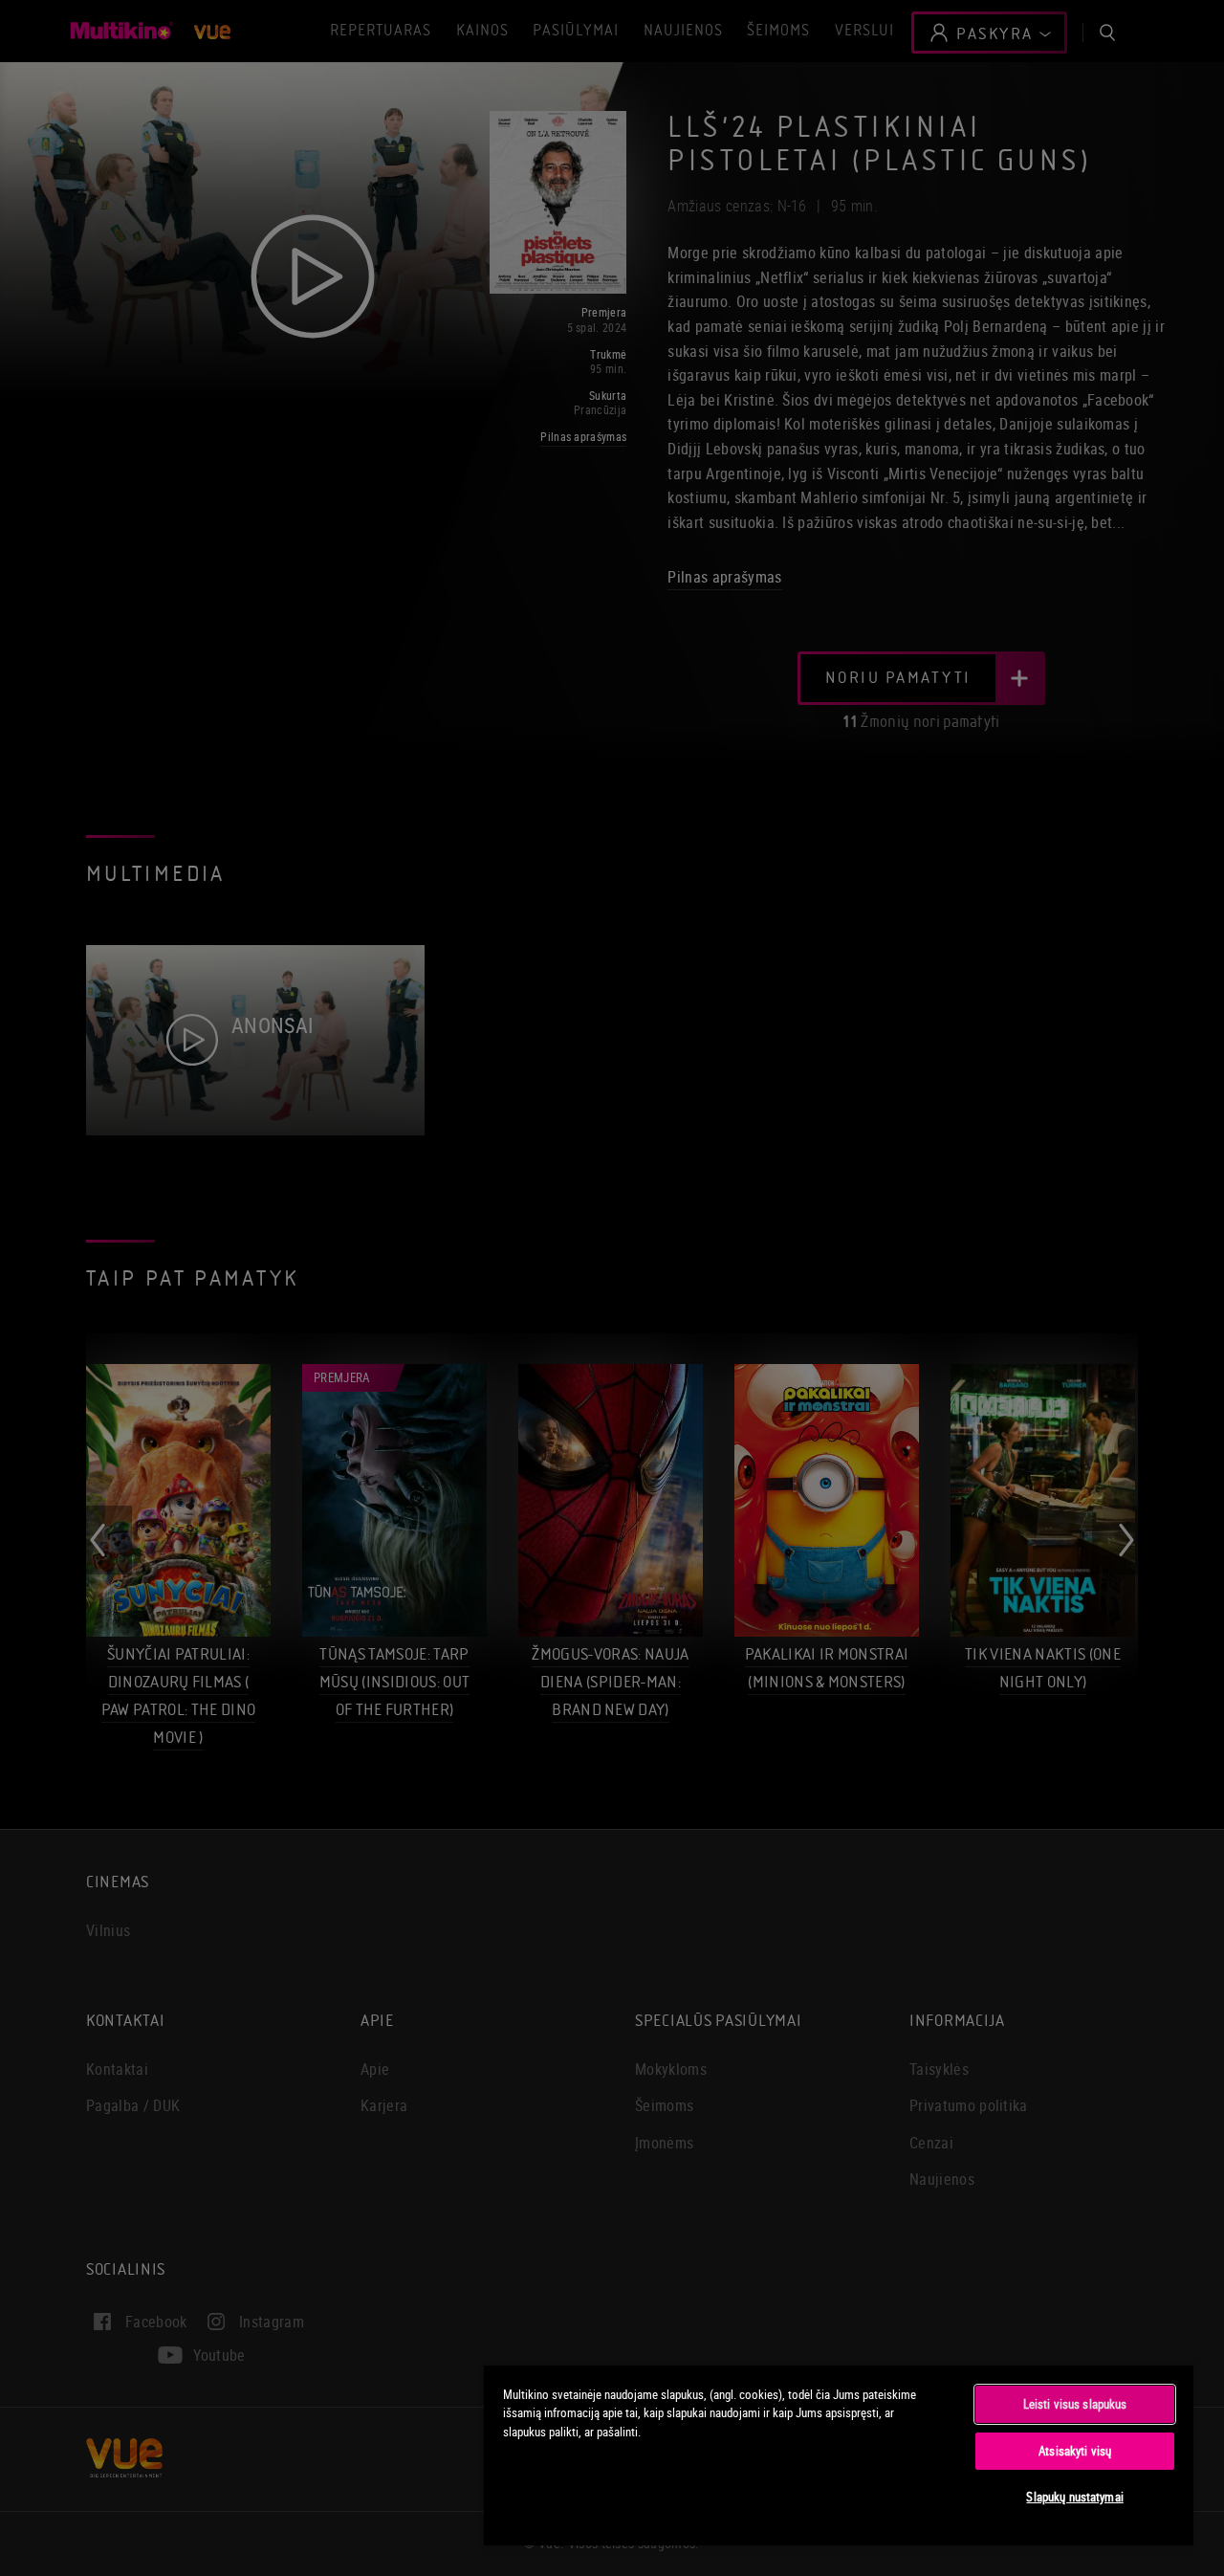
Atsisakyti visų (1075, 2451)
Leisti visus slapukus (1075, 2404)
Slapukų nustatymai (1074, 2497)
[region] (839, 2455)
